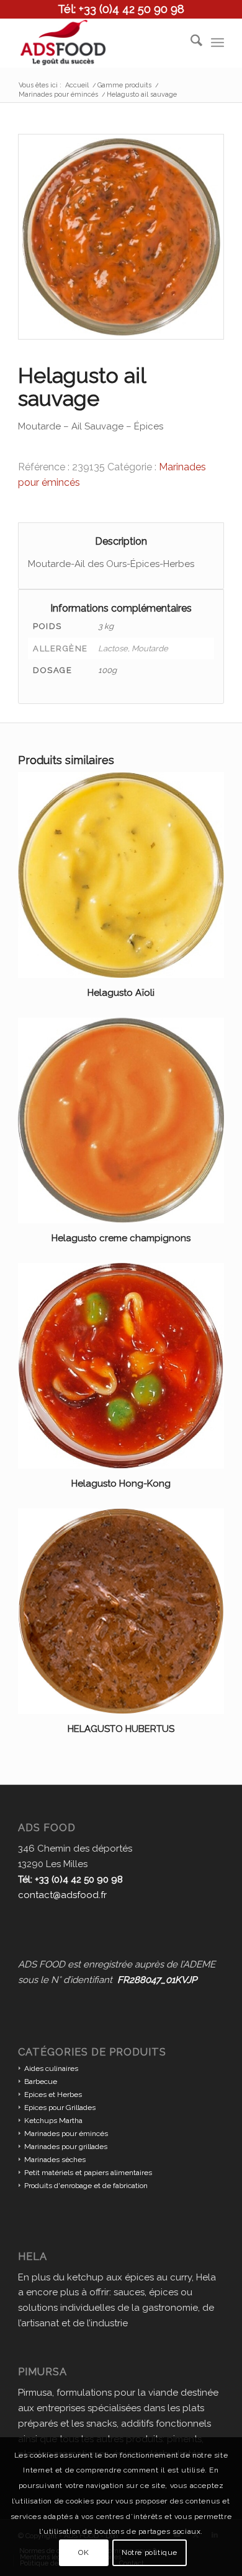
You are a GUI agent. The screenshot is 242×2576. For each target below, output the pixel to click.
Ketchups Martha (53, 2121)
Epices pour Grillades (60, 2108)
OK (83, 2552)
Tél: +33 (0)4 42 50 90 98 (121, 9)
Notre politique (150, 2552)
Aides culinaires (51, 2068)
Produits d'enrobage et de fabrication (86, 2186)
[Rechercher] (190, 43)
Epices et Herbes (53, 2095)
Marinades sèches (55, 2160)
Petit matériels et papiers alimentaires (88, 2173)
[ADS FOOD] (100, 43)
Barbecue (41, 2081)
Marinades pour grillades (66, 2147)
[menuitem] (190, 43)
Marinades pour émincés (66, 2134)
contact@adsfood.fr (62, 1895)
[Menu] (217, 43)
